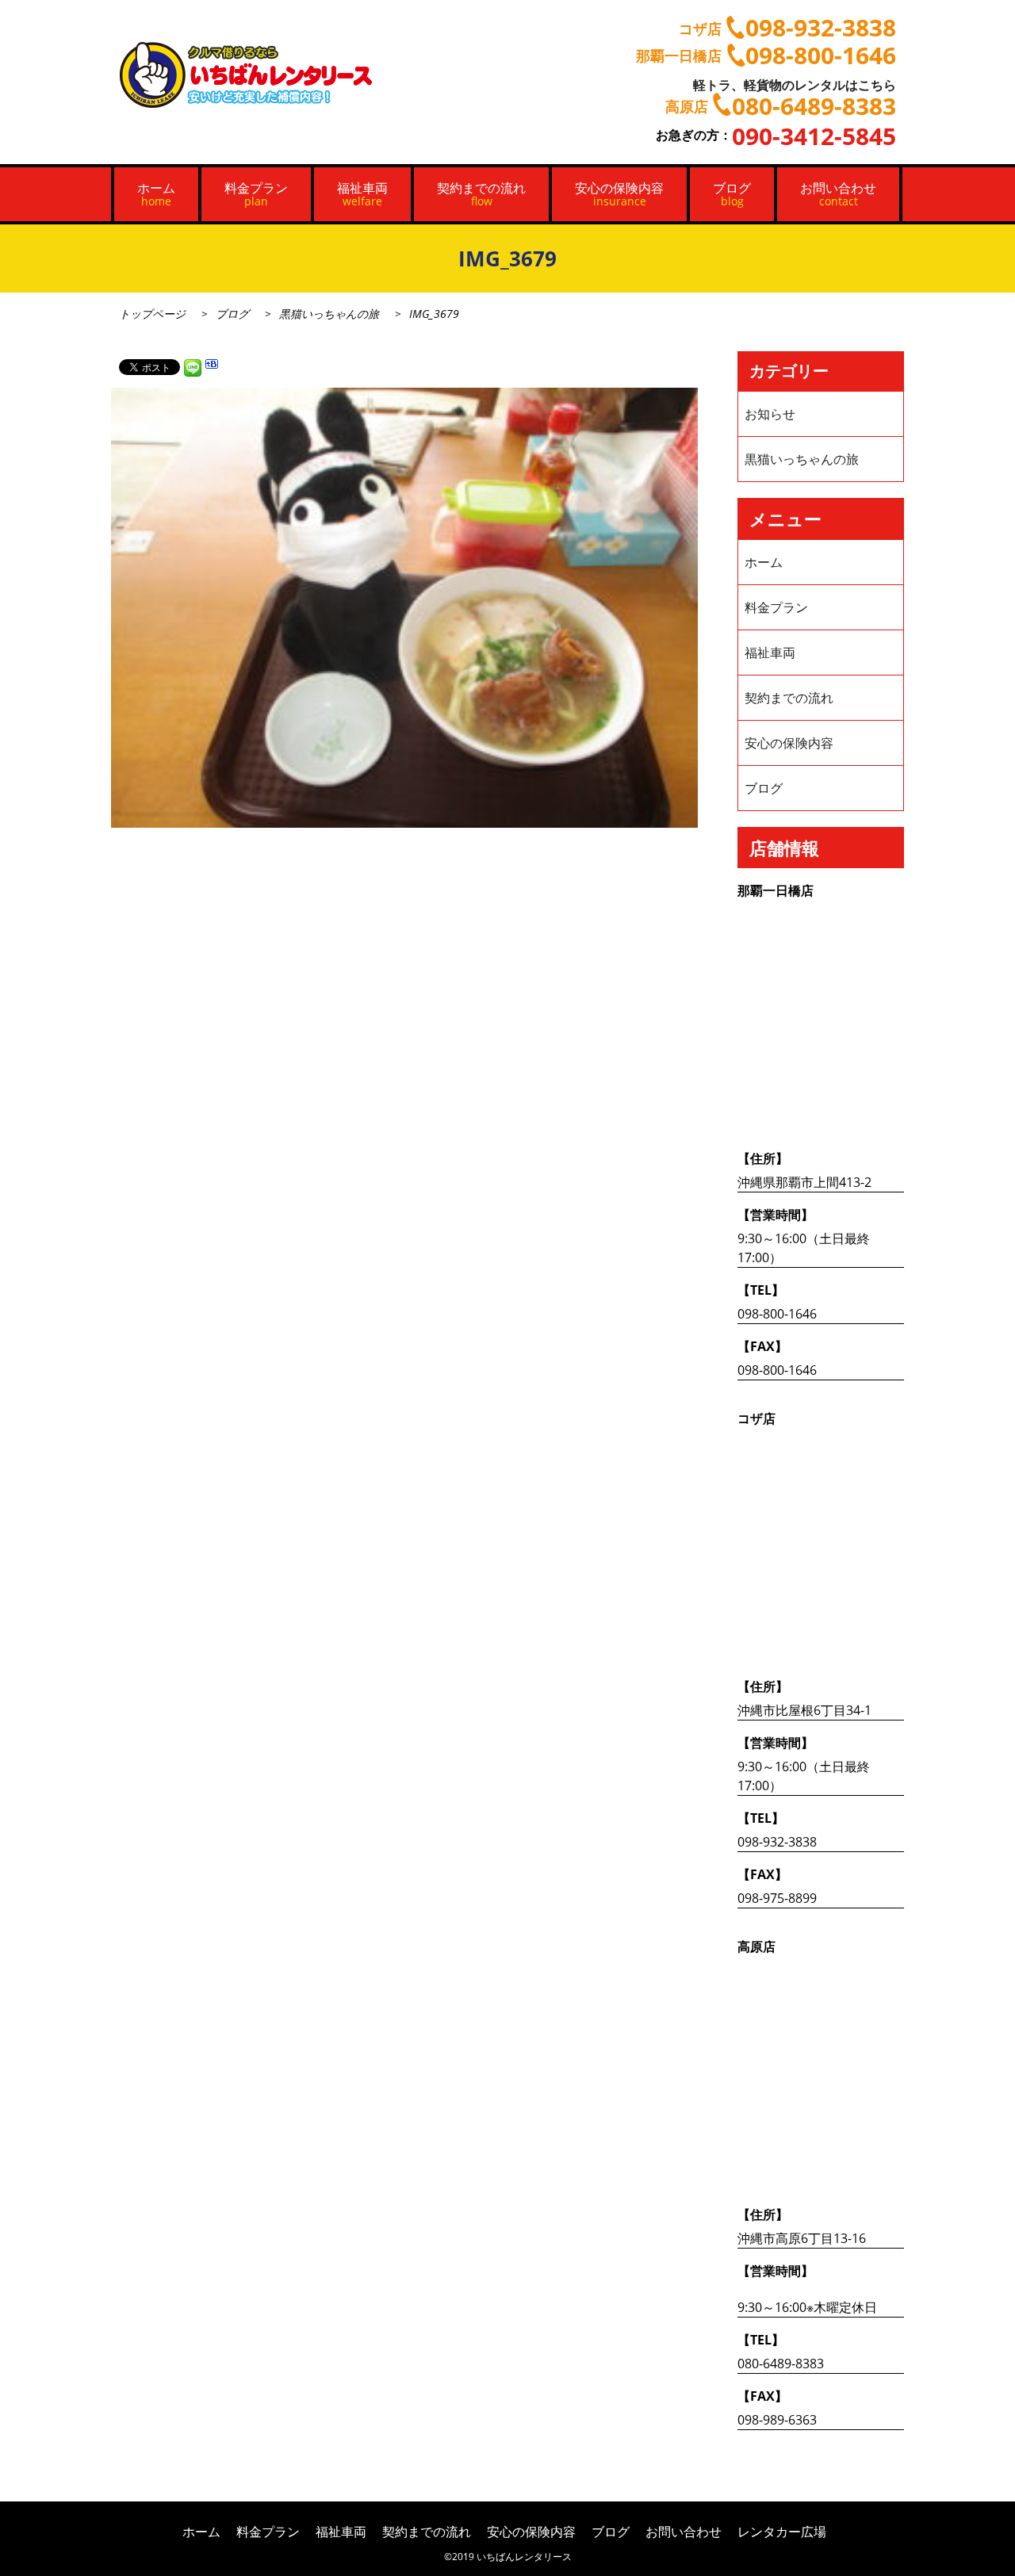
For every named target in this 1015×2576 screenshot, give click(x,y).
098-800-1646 (777, 1314)
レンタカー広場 (782, 2532)
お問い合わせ (838, 194)
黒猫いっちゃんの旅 (329, 314)
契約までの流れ (481, 194)
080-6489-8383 (781, 2364)
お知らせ (770, 414)
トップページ (152, 314)
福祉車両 (362, 194)
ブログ (732, 194)
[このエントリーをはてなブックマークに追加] (212, 366)
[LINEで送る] (193, 366)
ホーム (156, 194)
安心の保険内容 (619, 194)
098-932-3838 (777, 1842)
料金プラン (256, 194)
